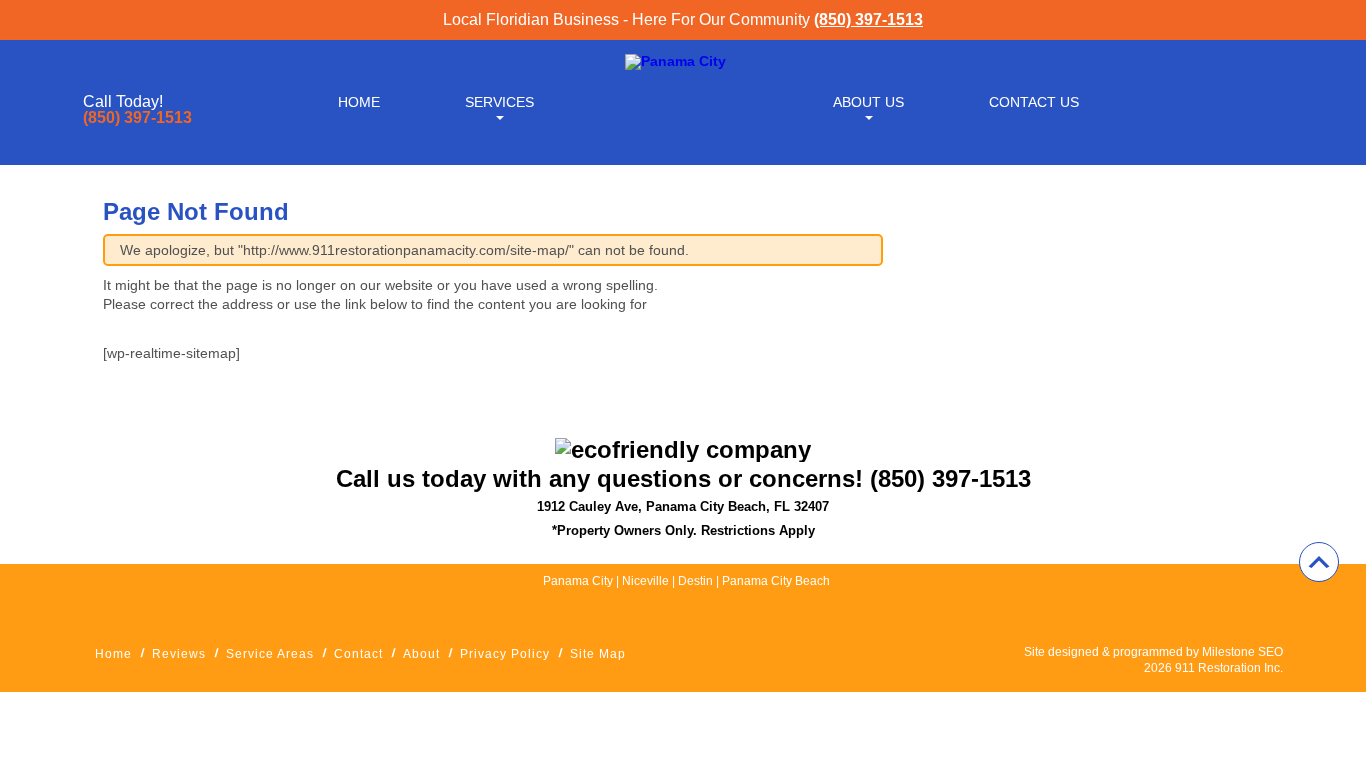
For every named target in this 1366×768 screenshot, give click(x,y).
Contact (358, 654)
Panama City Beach (776, 581)
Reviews (179, 654)
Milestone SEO (1242, 652)
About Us (868, 102)
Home (359, 102)
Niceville (645, 581)
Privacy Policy (505, 654)
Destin (697, 581)
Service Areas (270, 654)
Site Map (598, 654)
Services (499, 102)
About (421, 654)
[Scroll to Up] (1319, 562)
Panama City (578, 581)
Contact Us (1034, 102)
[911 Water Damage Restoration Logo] (675, 61)
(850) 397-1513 (868, 19)
